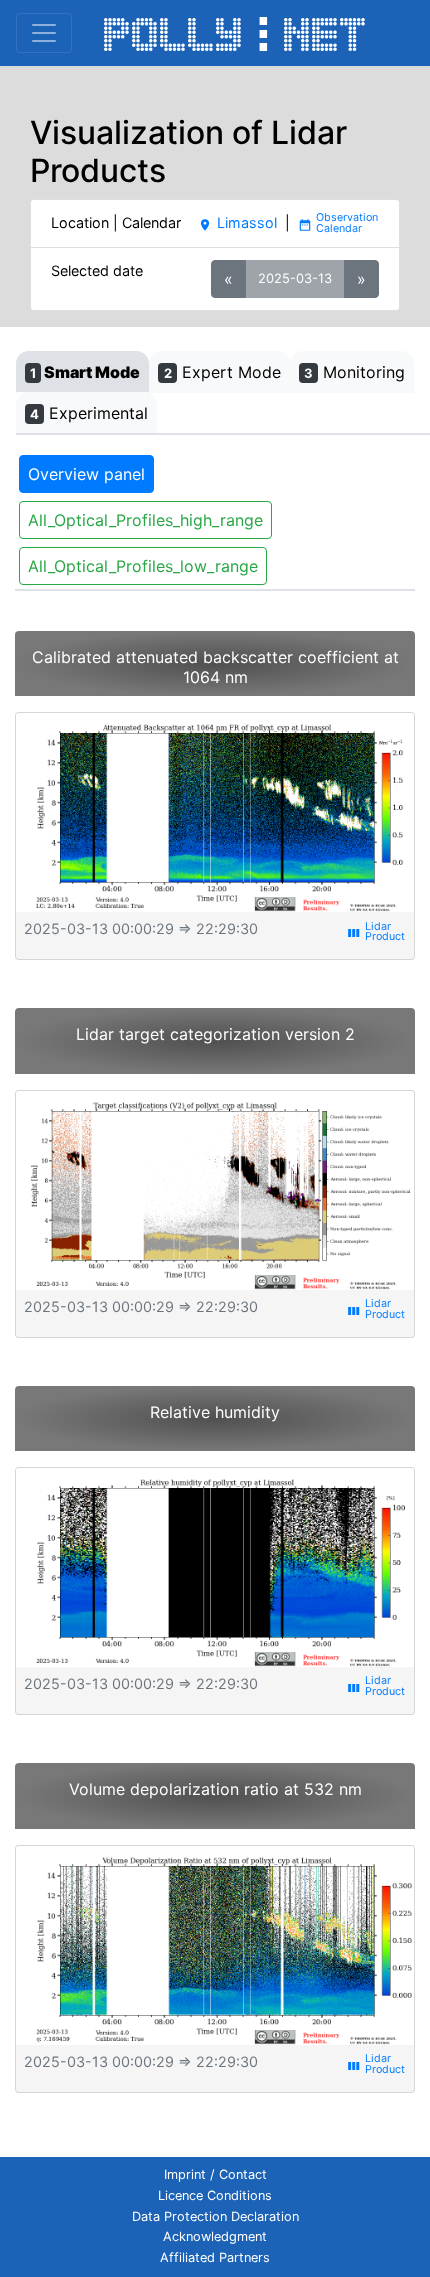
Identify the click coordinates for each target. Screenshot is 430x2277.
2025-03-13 (295, 278)
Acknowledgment (215, 2236)
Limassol (237, 222)
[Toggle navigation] (44, 33)
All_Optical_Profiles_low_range (143, 566)
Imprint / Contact (215, 2174)
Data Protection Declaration (215, 2216)
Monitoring (354, 372)
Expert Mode (222, 372)
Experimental (89, 413)
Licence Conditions (215, 2195)
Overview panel (86, 474)
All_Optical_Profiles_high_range (145, 520)
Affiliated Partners (215, 2257)
